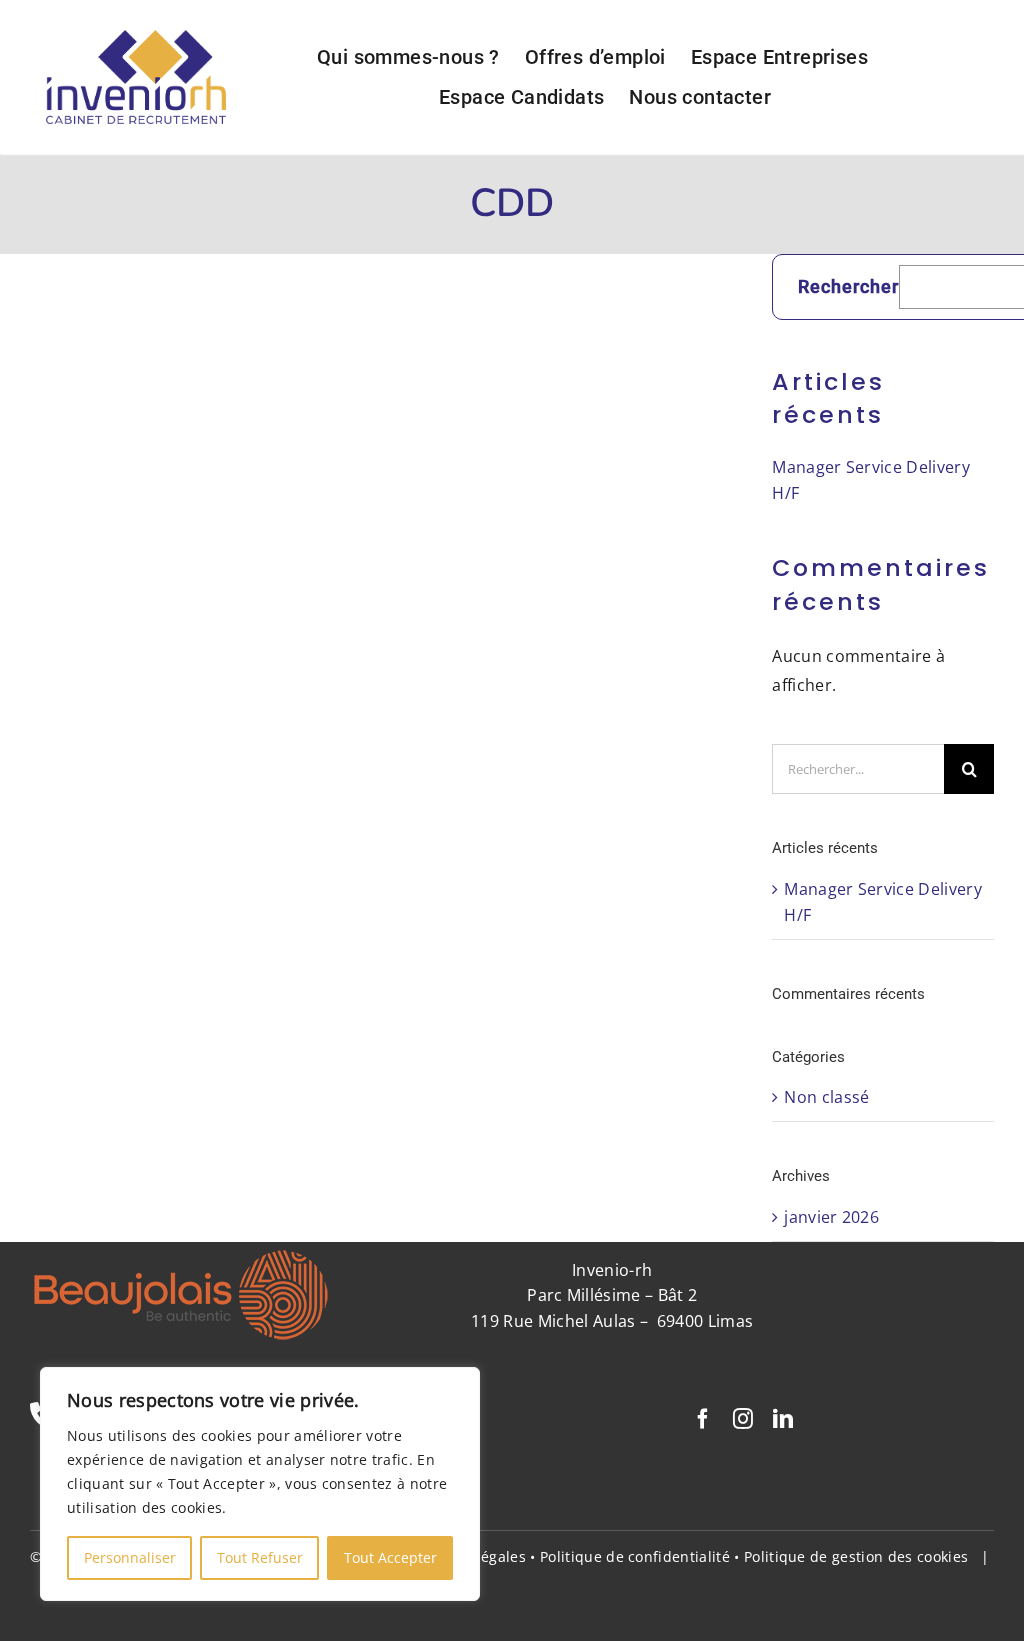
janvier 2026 (831, 1217)
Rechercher (848, 286)
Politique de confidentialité (635, 1556)
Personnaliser (130, 1557)
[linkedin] (783, 1419)
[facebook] (703, 1419)
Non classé (826, 1097)
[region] (260, 1484)
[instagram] (743, 1419)
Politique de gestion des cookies (856, 1556)
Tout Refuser (260, 1557)
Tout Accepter (390, 1557)
